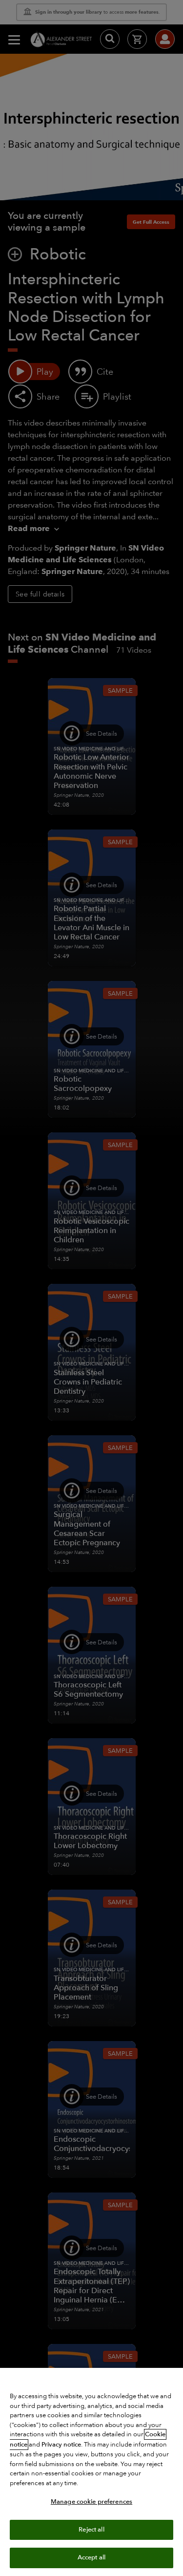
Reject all (91, 2530)
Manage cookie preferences (91, 2502)
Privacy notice (61, 2445)
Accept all (91, 2557)
